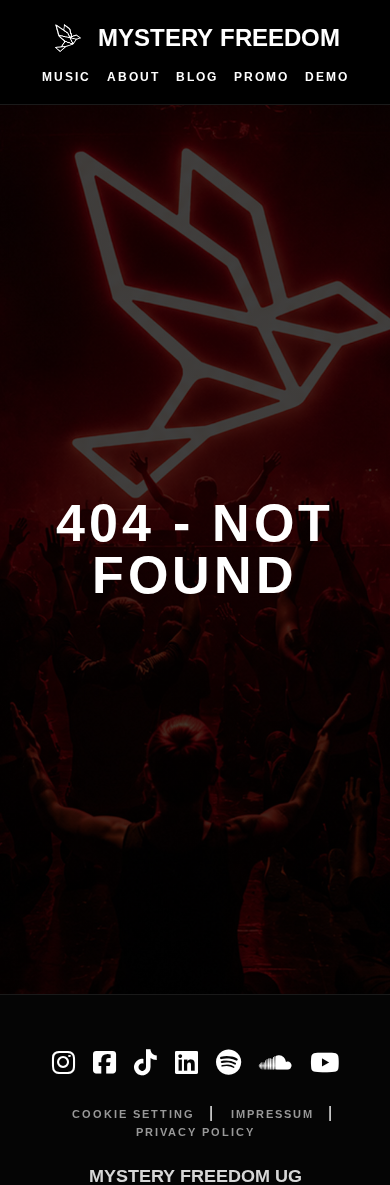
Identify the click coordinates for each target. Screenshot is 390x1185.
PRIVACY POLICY (195, 1132)
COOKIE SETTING (133, 1114)
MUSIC (66, 77)
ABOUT (133, 77)
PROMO (261, 77)
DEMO (327, 77)
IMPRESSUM (272, 1114)
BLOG (197, 77)
